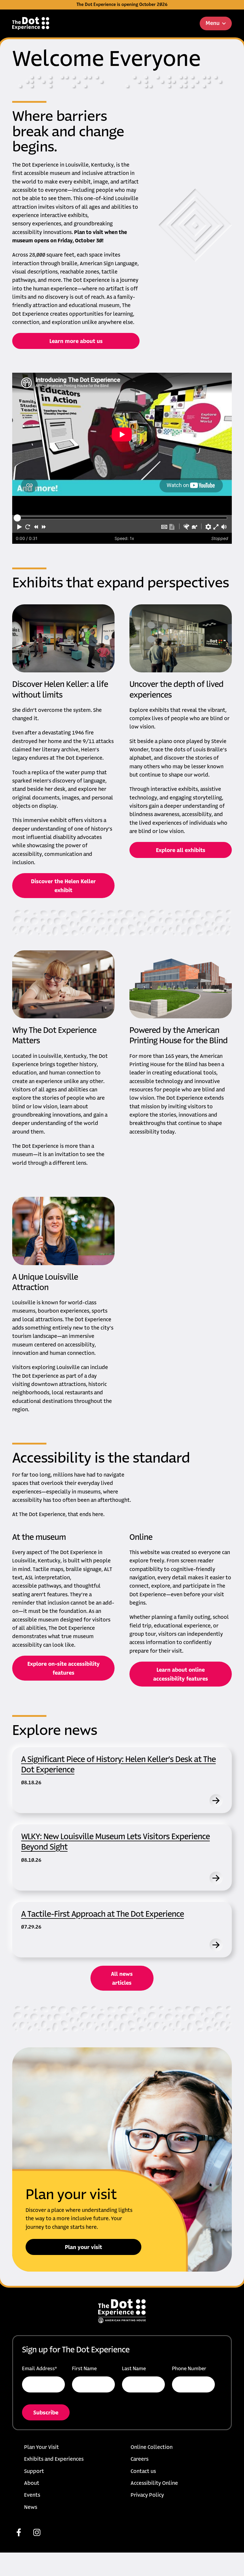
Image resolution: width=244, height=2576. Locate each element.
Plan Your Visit (42, 2448)
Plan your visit (83, 2248)
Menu (213, 23)
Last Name (134, 2369)
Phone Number (189, 2369)
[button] (20, 527)
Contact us (143, 2472)
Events (32, 2495)
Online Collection (152, 2448)
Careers (140, 2459)
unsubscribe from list (86, 2417)
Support (34, 2472)
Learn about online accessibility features (181, 1675)
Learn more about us (76, 342)
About (32, 2483)
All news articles (122, 1979)
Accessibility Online (154, 2483)
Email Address (39, 2369)
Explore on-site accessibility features (64, 1669)
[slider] (17, 518)
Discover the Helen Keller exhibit (63, 886)
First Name (84, 2369)
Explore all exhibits (181, 851)
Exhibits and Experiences (54, 2459)
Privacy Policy (147, 2495)
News (31, 2508)
